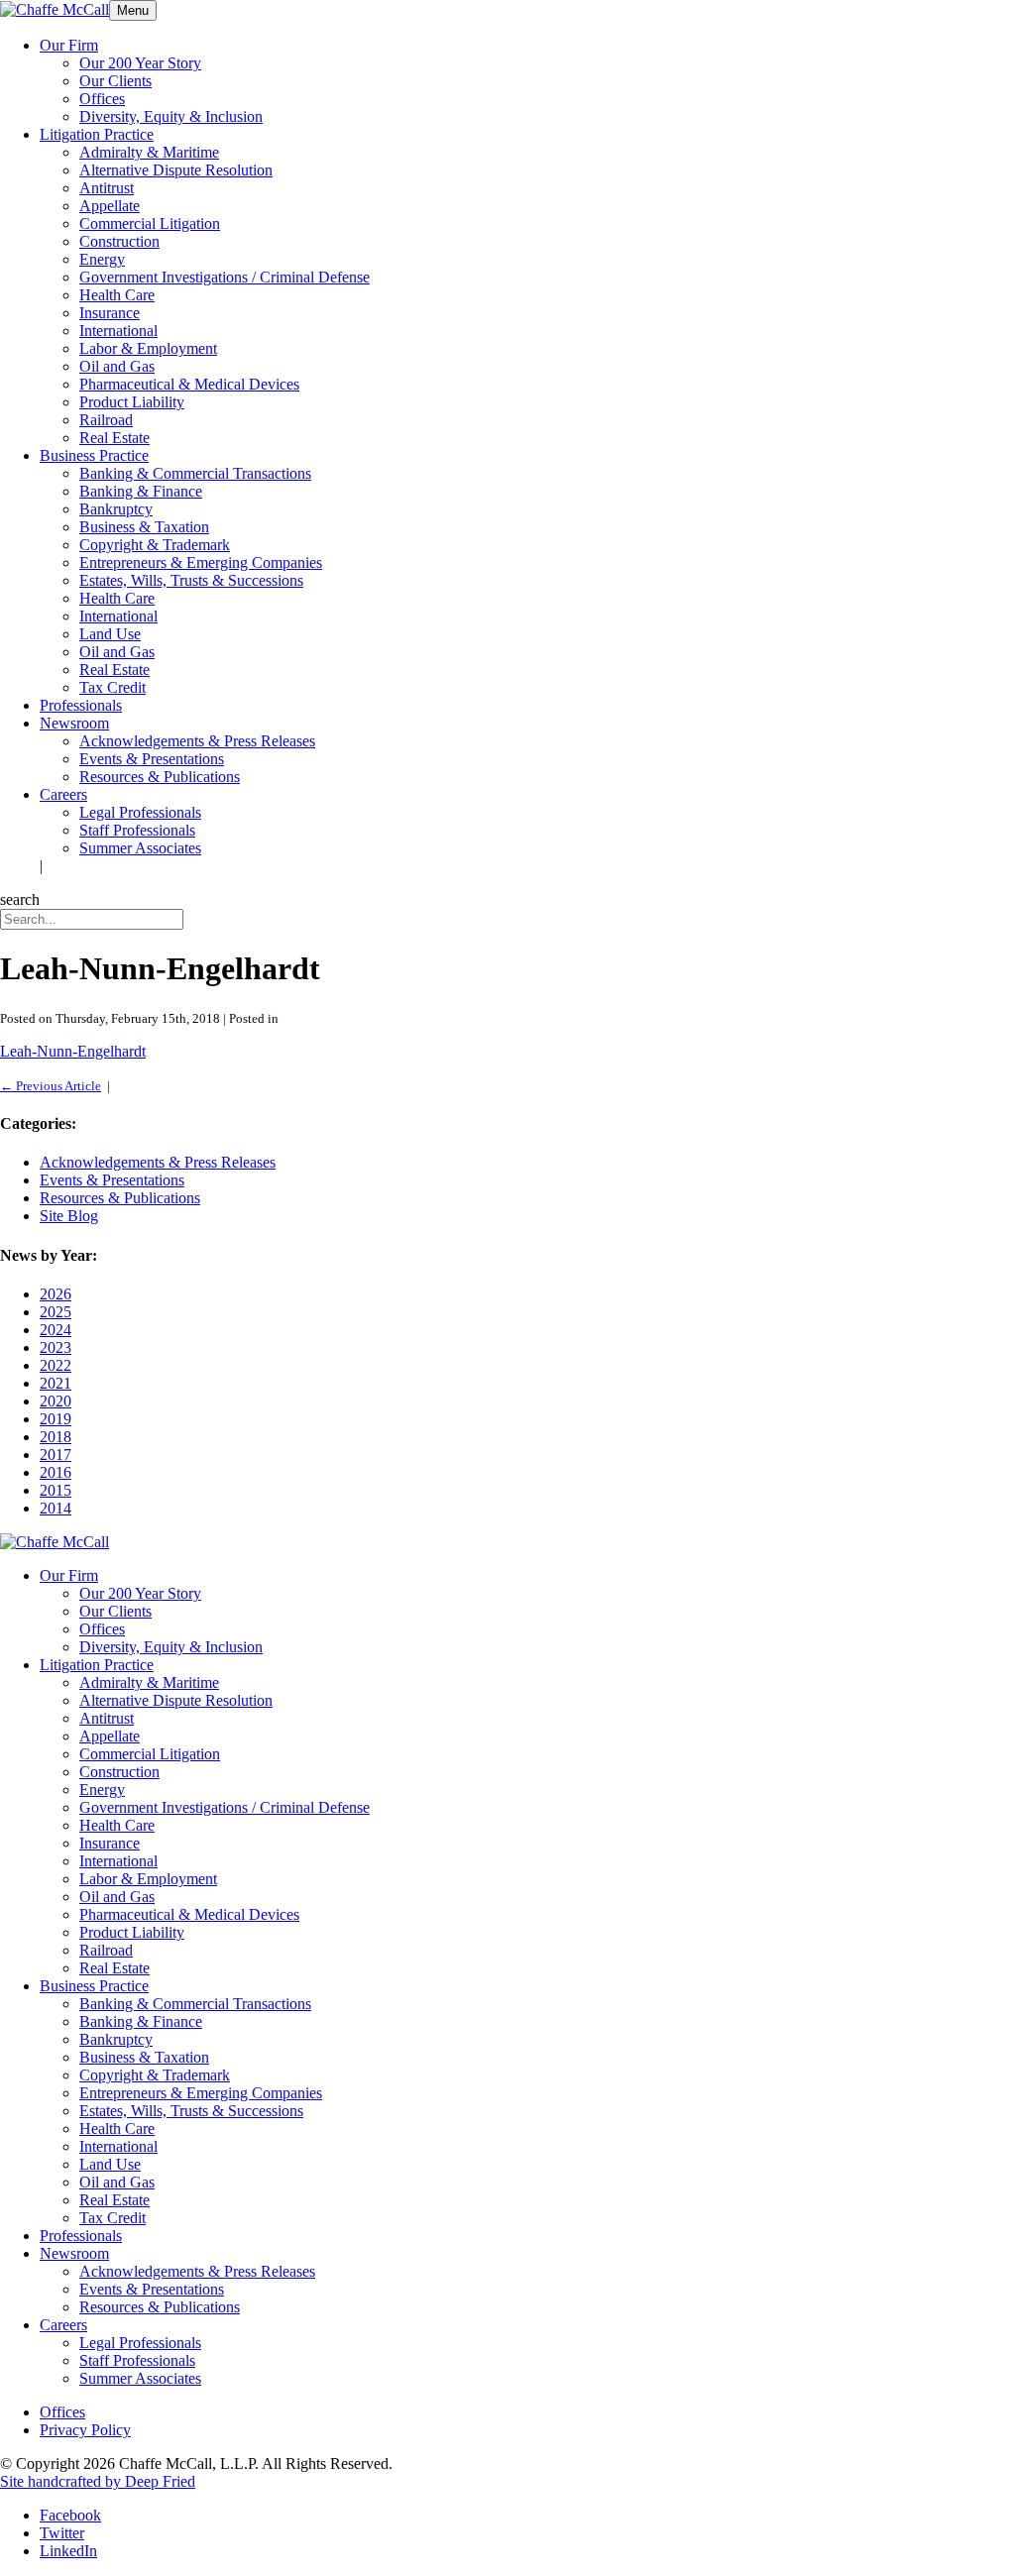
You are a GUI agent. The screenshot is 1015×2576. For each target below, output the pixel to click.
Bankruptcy (116, 509)
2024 (56, 1330)
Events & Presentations (152, 759)
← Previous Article (51, 1086)
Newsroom (74, 723)
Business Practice (94, 455)
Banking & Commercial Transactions (195, 473)
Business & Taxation (144, 527)
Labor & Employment (148, 348)
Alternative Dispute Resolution (176, 170)
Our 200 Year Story (140, 63)
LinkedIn (68, 2551)
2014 (56, 1508)
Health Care (117, 295)
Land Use (110, 634)
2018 (56, 1437)
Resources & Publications (160, 777)
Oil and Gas (117, 366)
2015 (56, 1490)
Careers (63, 794)
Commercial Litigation (150, 224)
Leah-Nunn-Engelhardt (73, 1051)
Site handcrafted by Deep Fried (98, 2481)
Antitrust (107, 188)
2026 (56, 1294)
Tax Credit (113, 687)
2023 (56, 1347)
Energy (102, 259)
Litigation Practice (97, 134)
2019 (56, 1419)
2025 (56, 1312)
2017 (56, 1455)
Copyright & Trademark (155, 545)
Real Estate (114, 438)
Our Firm (69, 45)
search (20, 899)
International (118, 331)
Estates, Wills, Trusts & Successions (191, 580)
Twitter (62, 2533)
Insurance (110, 313)
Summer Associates (140, 848)
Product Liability (132, 402)
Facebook (70, 2515)
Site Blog (69, 1216)
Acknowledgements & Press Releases (197, 741)
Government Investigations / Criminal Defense (225, 277)
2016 (56, 1472)
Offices (102, 99)
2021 (56, 1383)
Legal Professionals (140, 812)
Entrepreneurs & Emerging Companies (201, 562)
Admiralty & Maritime (149, 152)
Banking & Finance (141, 491)
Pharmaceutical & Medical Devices (189, 384)
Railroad (106, 420)
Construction (119, 241)
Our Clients (115, 81)
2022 (56, 1365)
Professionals (81, 705)
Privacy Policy (85, 2430)
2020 (56, 1401)
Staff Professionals (137, 830)
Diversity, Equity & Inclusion (171, 116)
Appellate (110, 206)
